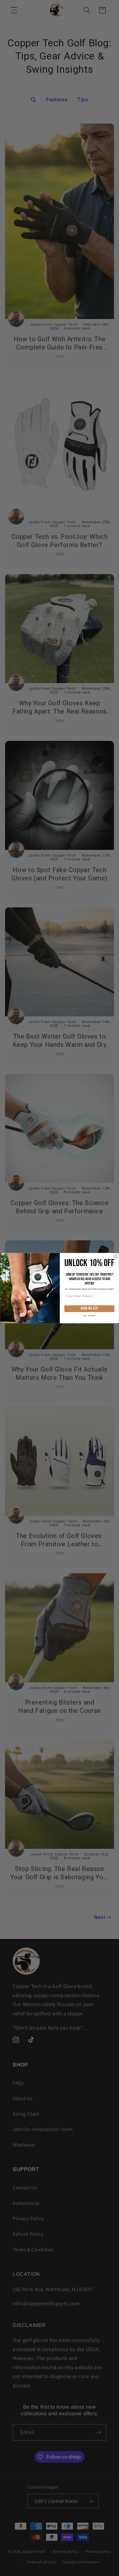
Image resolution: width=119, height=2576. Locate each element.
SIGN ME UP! (89, 1308)
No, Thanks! (89, 1315)
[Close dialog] (116, 1256)
